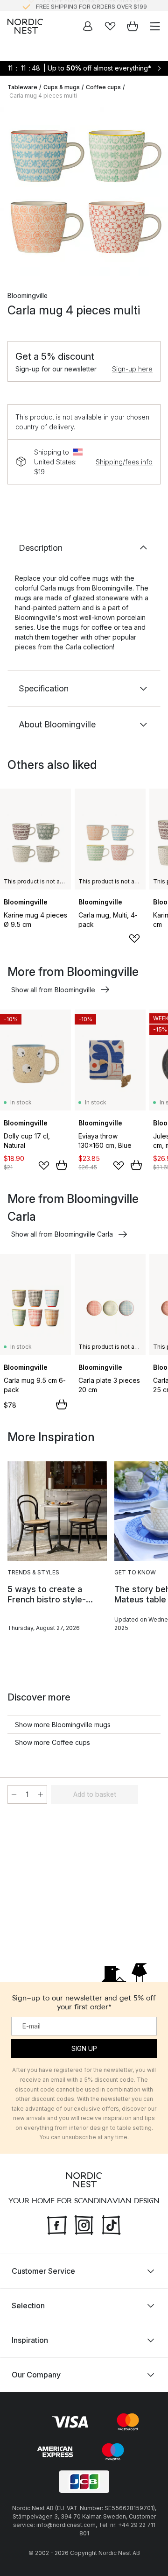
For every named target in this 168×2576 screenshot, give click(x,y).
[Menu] (155, 26)
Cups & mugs (62, 87)
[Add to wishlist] (134, 939)
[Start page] (25, 26)
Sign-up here (132, 369)
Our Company (36, 2375)
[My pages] (88, 26)
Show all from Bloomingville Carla (62, 1234)
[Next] (151, 193)
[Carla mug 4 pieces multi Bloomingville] (84, 192)
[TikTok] (111, 2224)
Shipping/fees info (124, 462)
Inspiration (30, 2340)
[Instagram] (84, 2224)
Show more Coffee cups (52, 1742)
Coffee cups (103, 87)
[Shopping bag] (133, 26)
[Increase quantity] (41, 1794)
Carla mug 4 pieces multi (43, 96)
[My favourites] (110, 26)
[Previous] (17, 193)
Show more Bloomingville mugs (63, 1725)
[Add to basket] (62, 1165)
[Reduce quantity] (14, 1794)
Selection (28, 2306)
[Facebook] (57, 2224)
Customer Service (43, 2271)
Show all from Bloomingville (53, 990)
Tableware (22, 87)
